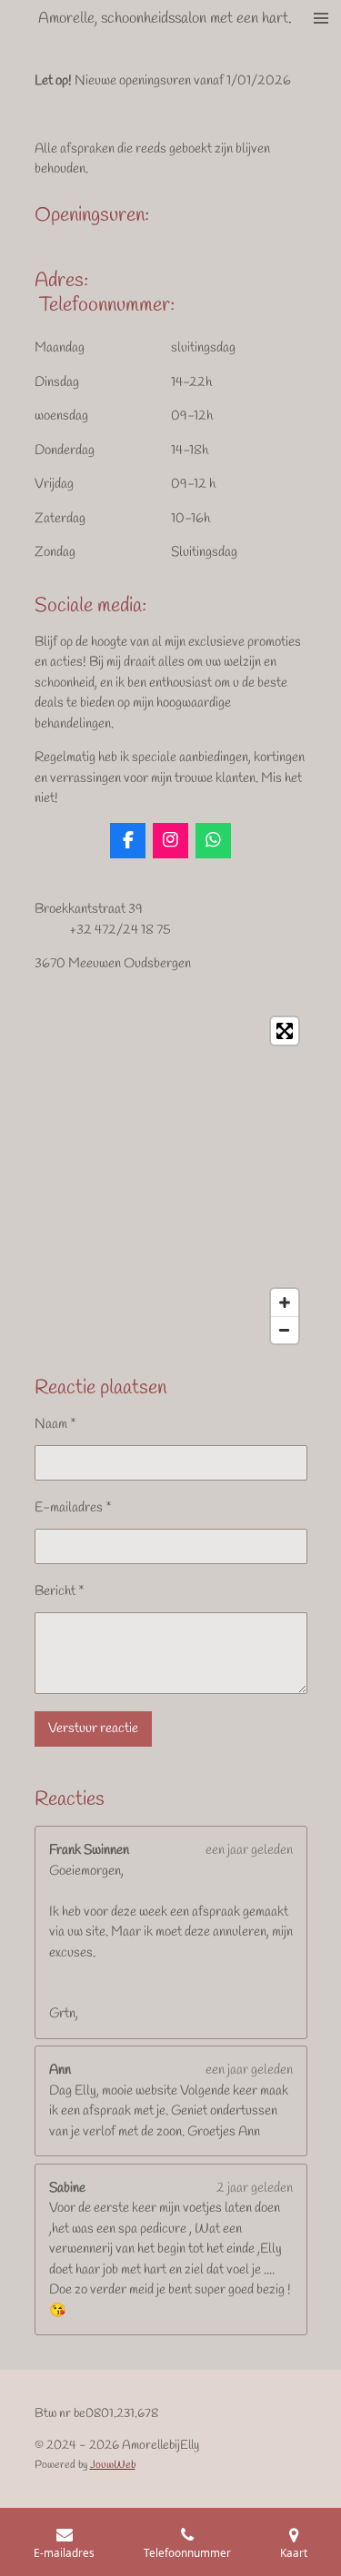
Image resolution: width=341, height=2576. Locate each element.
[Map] (171, 1180)
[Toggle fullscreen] (285, 1031)
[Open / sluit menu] (321, 18)
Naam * (55, 1424)
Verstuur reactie (93, 1729)
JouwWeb (113, 2465)
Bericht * (60, 1591)
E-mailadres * (73, 1508)
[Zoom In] (285, 1303)
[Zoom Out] (285, 1330)
